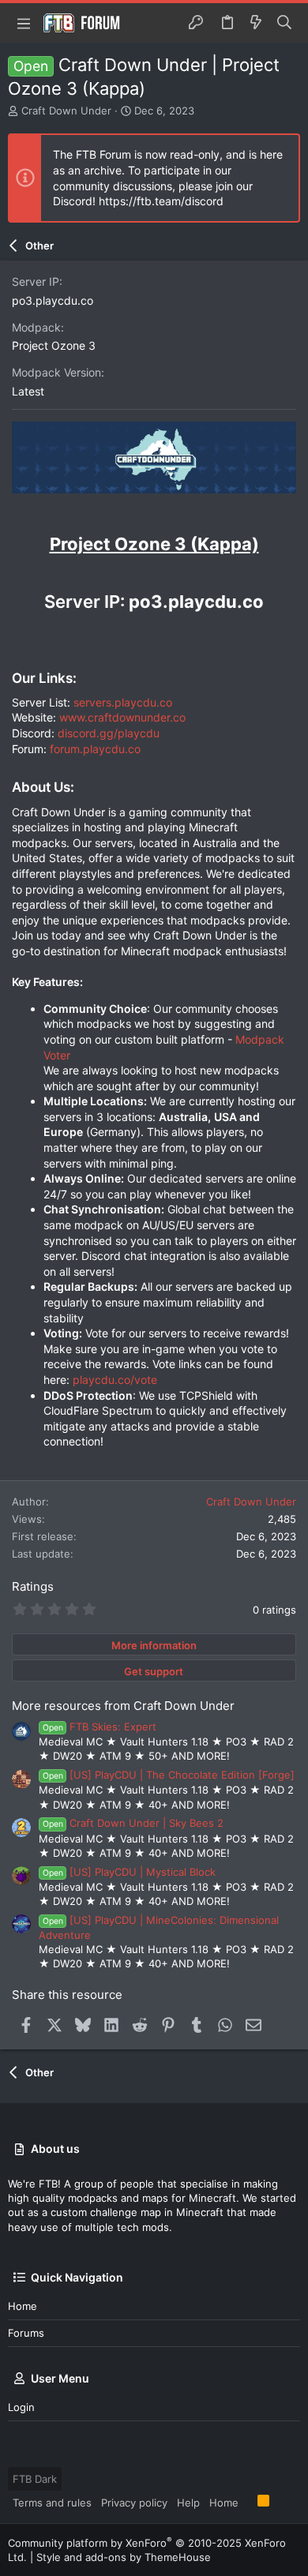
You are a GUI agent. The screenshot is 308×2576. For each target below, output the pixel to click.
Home (23, 2306)
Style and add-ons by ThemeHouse (124, 2557)
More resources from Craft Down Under (123, 1706)
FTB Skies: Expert (100, 1727)
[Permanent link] (20, 512)
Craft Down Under (66, 111)
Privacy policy (134, 2503)
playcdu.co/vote (115, 1380)
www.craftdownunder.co (122, 717)
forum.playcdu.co (95, 749)
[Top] (248, 2502)
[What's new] (256, 23)
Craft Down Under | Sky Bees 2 (133, 1823)
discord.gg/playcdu (109, 733)
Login (21, 2407)
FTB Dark (35, 2479)
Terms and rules (52, 2503)
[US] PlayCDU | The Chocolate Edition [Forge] (169, 1775)
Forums (26, 2333)
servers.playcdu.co (123, 702)
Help (188, 2503)
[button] (24, 23)
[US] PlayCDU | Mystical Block (129, 1872)
